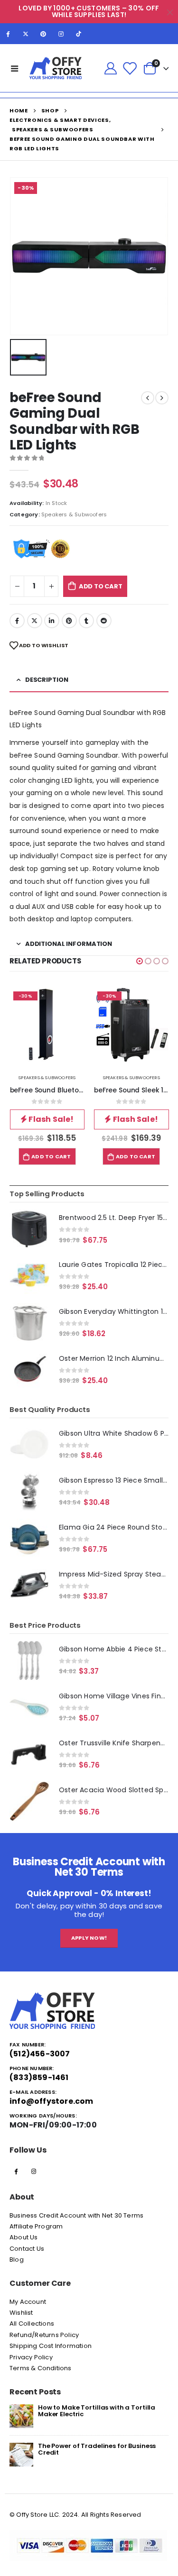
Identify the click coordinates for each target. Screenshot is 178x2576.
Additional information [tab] (69, 944)
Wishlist (21, 2313)
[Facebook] (8, 34)
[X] (26, 34)
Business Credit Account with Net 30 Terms (76, 2215)
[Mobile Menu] (15, 68)
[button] (140, 961)
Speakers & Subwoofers (74, 514)
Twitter (35, 621)
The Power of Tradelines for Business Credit (97, 2449)
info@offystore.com (52, 2101)
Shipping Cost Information (51, 2346)
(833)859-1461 (39, 2077)
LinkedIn (52, 621)
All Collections (32, 2324)
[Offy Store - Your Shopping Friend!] (56, 68)
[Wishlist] (130, 68)
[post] (21, 2416)
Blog (17, 2260)
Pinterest (69, 621)
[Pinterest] (43, 34)
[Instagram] (61, 34)
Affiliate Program (36, 2226)
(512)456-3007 (40, 2054)
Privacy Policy (31, 2357)
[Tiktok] (79, 34)
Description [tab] (47, 680)
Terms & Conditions (41, 2368)
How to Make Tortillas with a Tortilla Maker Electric (97, 2411)
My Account (28, 2302)
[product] (29, 1229)
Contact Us (27, 2249)
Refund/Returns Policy (44, 2335)
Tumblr (86, 621)
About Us (24, 2237)
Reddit (104, 621)
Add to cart (101, 586)
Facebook (17, 621)
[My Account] (110, 68)
